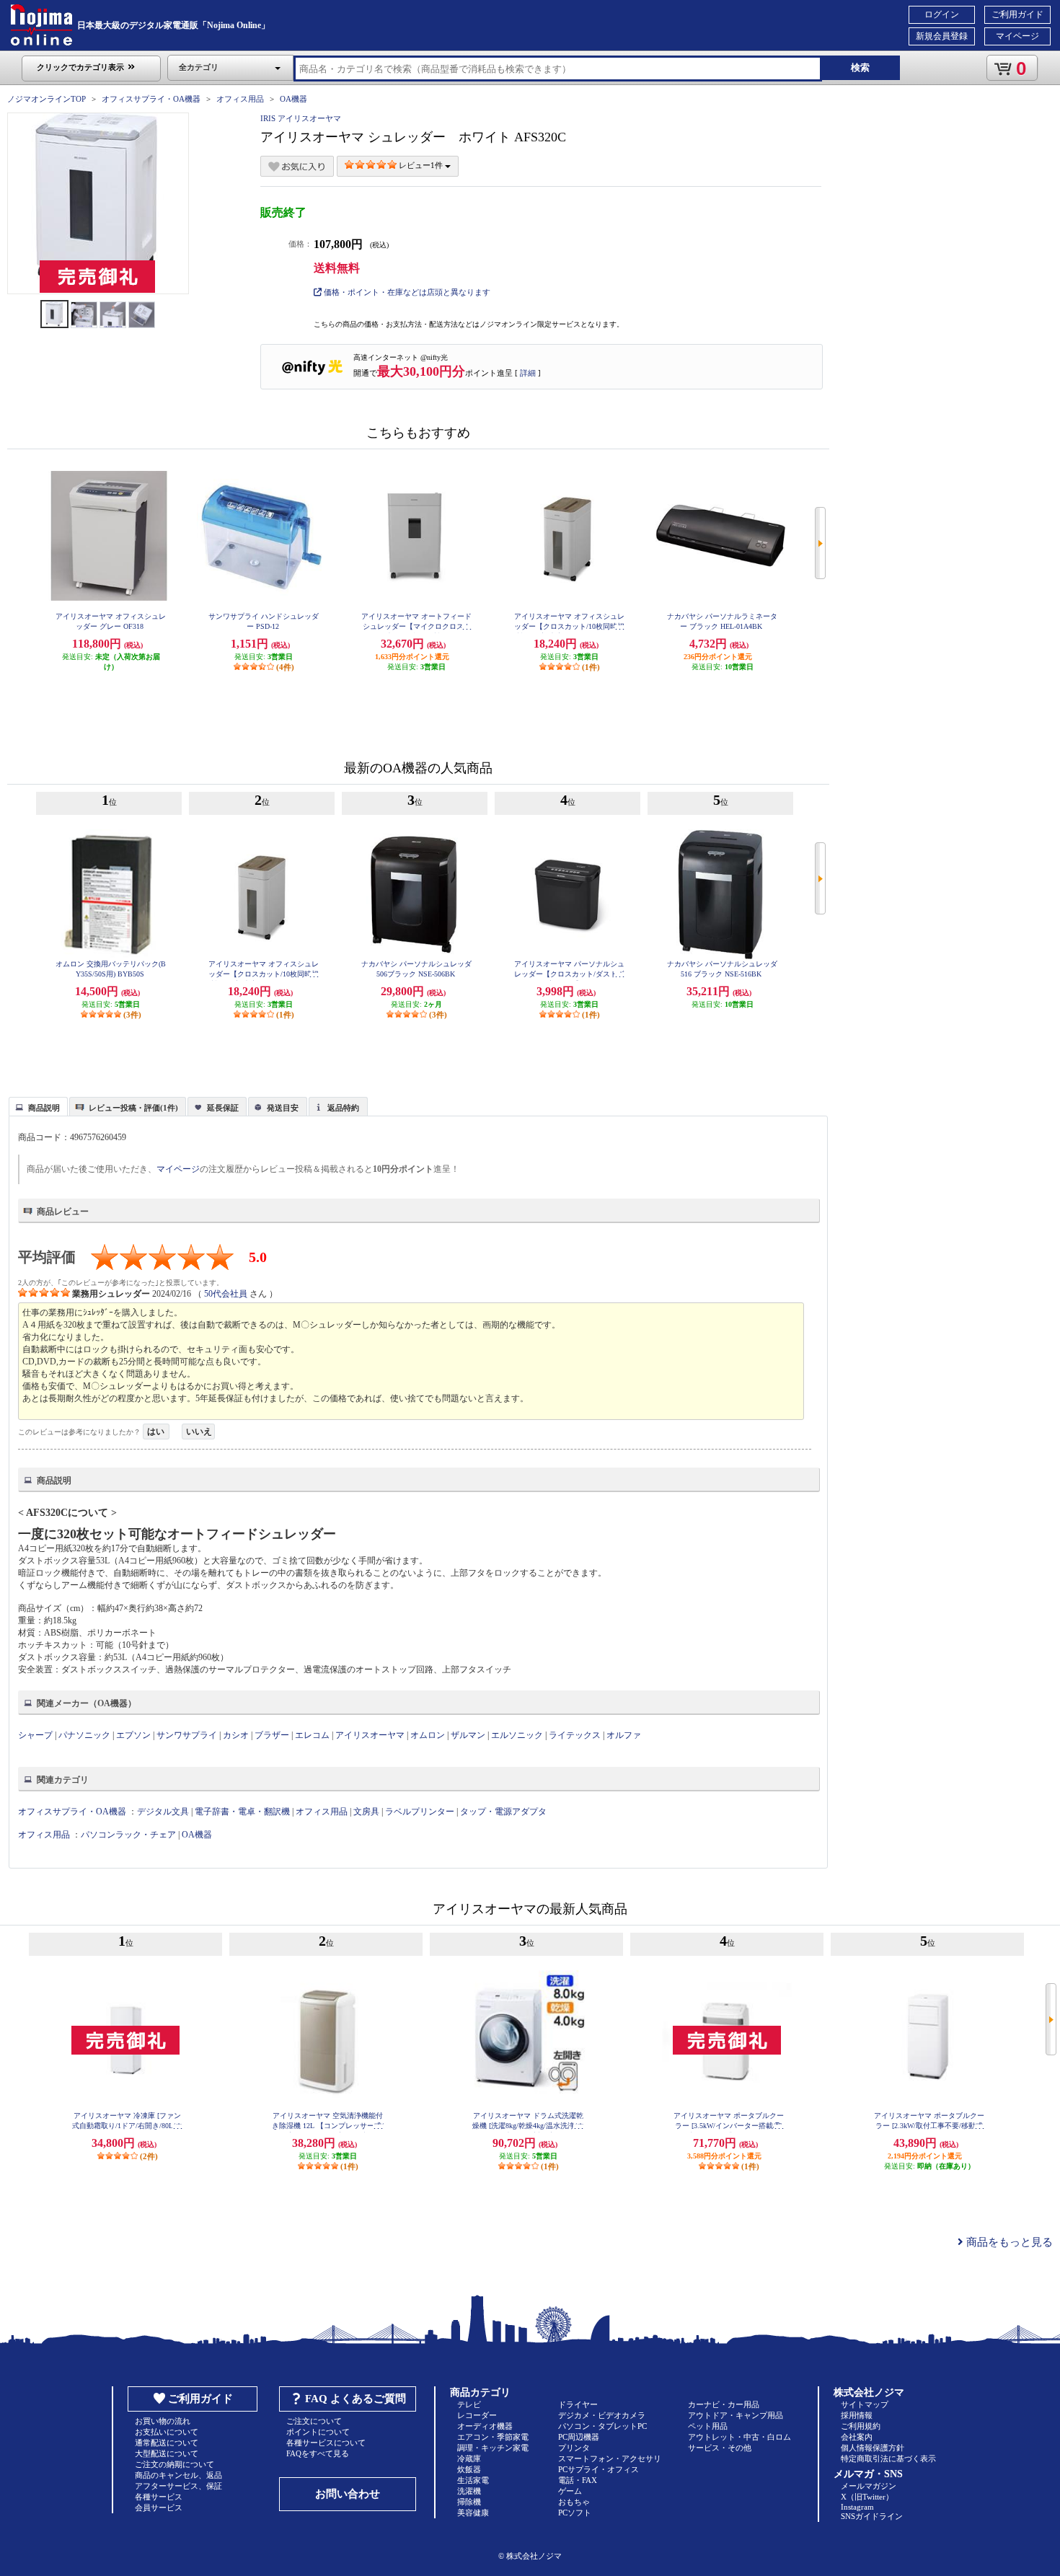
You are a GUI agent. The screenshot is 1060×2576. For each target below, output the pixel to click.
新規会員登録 (942, 36)
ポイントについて (318, 2432)
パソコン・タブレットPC (602, 2426)
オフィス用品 (240, 99)
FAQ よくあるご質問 (355, 2399)
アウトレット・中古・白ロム (739, 2437)
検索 (860, 67)
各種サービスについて (326, 2443)
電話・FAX (578, 2480)
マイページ (1017, 36)
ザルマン (468, 1735)
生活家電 (473, 2480)
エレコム (312, 1735)
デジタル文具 (163, 1812)
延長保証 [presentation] (223, 1108)
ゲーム (570, 2491)
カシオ (236, 1735)
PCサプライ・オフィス (599, 2469)
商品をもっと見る (1008, 2242)
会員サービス (159, 2507)
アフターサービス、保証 (178, 2486)
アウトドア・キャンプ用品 (736, 2415)
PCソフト (575, 2513)
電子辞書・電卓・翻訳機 (242, 1812)
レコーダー (477, 2415)
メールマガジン (869, 2486)
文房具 (366, 1812)
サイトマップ (865, 2404)
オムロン (428, 1735)
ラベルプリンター (420, 1812)
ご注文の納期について (175, 2464)
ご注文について (314, 2421)
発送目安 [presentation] (283, 1108)
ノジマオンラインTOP (47, 99)
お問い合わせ (348, 2494)
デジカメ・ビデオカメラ (602, 2415)
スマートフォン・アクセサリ (610, 2458)
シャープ (35, 1735)
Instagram (857, 2507)
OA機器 (293, 99)
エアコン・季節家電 (493, 2437)
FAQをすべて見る (318, 2453)
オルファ (624, 1735)
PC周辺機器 (579, 2437)
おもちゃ (574, 2502)
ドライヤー (578, 2404)
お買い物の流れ (163, 2421)
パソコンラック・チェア (128, 1835)
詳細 (528, 373)
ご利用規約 (861, 2426)
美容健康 (473, 2513)
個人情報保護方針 (873, 2448)
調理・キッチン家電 (493, 2448)
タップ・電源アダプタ (503, 1812)
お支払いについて (167, 2432)
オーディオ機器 (485, 2426)
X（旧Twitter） (867, 2497)
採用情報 (857, 2415)
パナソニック (84, 1735)
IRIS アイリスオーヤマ (301, 118)
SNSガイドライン (872, 2516)
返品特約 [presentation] (343, 1108)
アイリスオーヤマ (370, 1735)
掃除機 (469, 2502)
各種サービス (159, 2497)
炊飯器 (469, 2469)
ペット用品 (708, 2426)
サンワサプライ (187, 1735)
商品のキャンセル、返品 (178, 2475)
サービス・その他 (720, 2448)
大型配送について (167, 2453)
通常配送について (167, 2443)
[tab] (38, 1106)
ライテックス (575, 1735)
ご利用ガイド (1017, 14)
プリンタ (574, 2448)
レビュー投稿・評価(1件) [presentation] (133, 1108)
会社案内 (857, 2437)
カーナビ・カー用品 (724, 2404)
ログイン (942, 14)
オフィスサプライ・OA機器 (151, 99)
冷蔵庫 (469, 2458)
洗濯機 (469, 2491)
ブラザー (272, 1735)
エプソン (133, 1735)
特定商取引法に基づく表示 (888, 2458)
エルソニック (517, 1735)
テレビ (469, 2404)
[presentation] (36, 1106)
